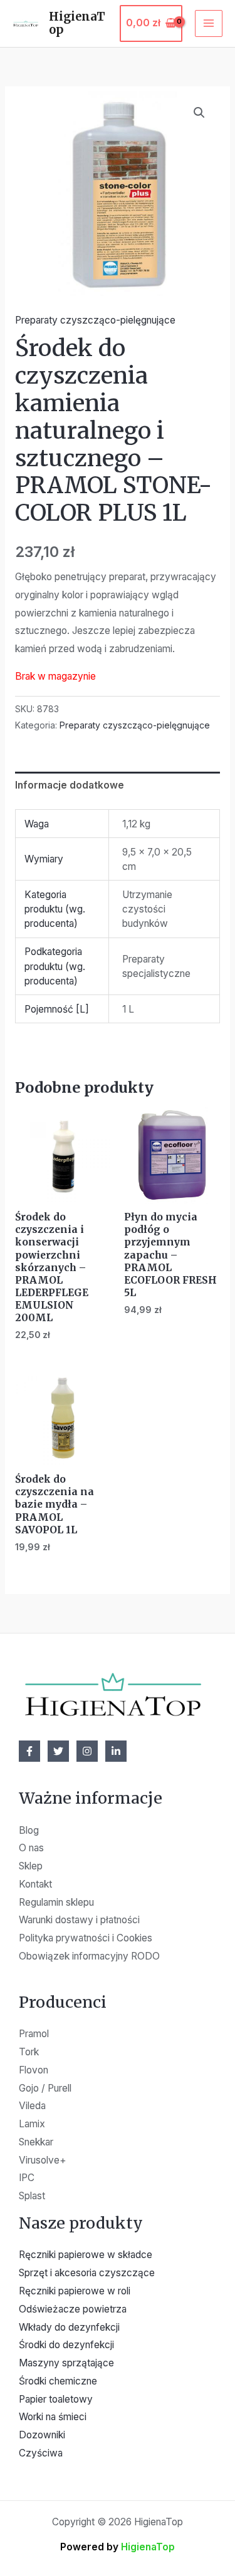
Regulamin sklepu (56, 1902)
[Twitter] (58, 1751)
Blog (29, 1830)
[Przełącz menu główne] (209, 24)
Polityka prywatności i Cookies (86, 1938)
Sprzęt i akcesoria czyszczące (87, 2273)
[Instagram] (87, 1751)
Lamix (32, 2124)
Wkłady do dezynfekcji (69, 2327)
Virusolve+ (43, 2160)
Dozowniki (42, 2435)
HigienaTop (77, 23)
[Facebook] (29, 1751)
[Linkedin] (116, 1751)
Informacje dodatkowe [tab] (70, 785)
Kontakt (35, 1884)
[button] (199, 113)
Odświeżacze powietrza (73, 2309)
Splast (32, 2196)
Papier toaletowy (56, 2399)
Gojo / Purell (45, 2088)
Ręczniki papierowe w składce (86, 2255)
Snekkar (36, 2142)
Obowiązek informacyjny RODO (89, 1956)
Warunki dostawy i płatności (79, 1920)
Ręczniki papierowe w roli (75, 2291)
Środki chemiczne (58, 2381)
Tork (29, 2052)
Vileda (32, 2106)
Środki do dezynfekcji (66, 2345)
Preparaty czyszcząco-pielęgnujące (95, 320)
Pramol (34, 2034)
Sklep (31, 1866)
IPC (27, 2178)
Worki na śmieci (53, 2417)
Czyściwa (41, 2453)
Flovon (34, 2070)
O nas (31, 1848)
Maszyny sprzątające (66, 2363)
